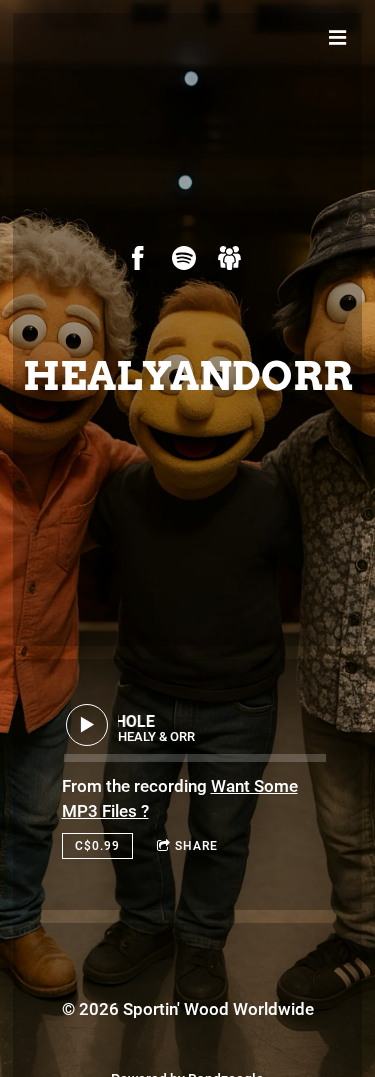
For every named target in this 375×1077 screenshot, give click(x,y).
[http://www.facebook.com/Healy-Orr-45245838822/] (138, 258)
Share (196, 846)
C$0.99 (97, 846)
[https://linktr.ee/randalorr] (230, 258)
